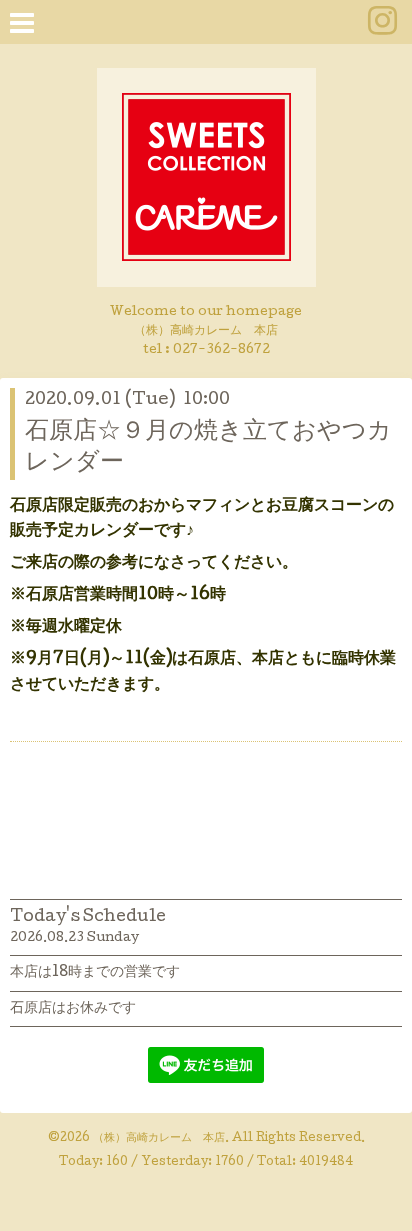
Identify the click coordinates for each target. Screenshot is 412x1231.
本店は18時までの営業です (95, 973)
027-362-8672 (221, 350)
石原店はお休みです (73, 1009)
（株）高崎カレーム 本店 (159, 1139)
